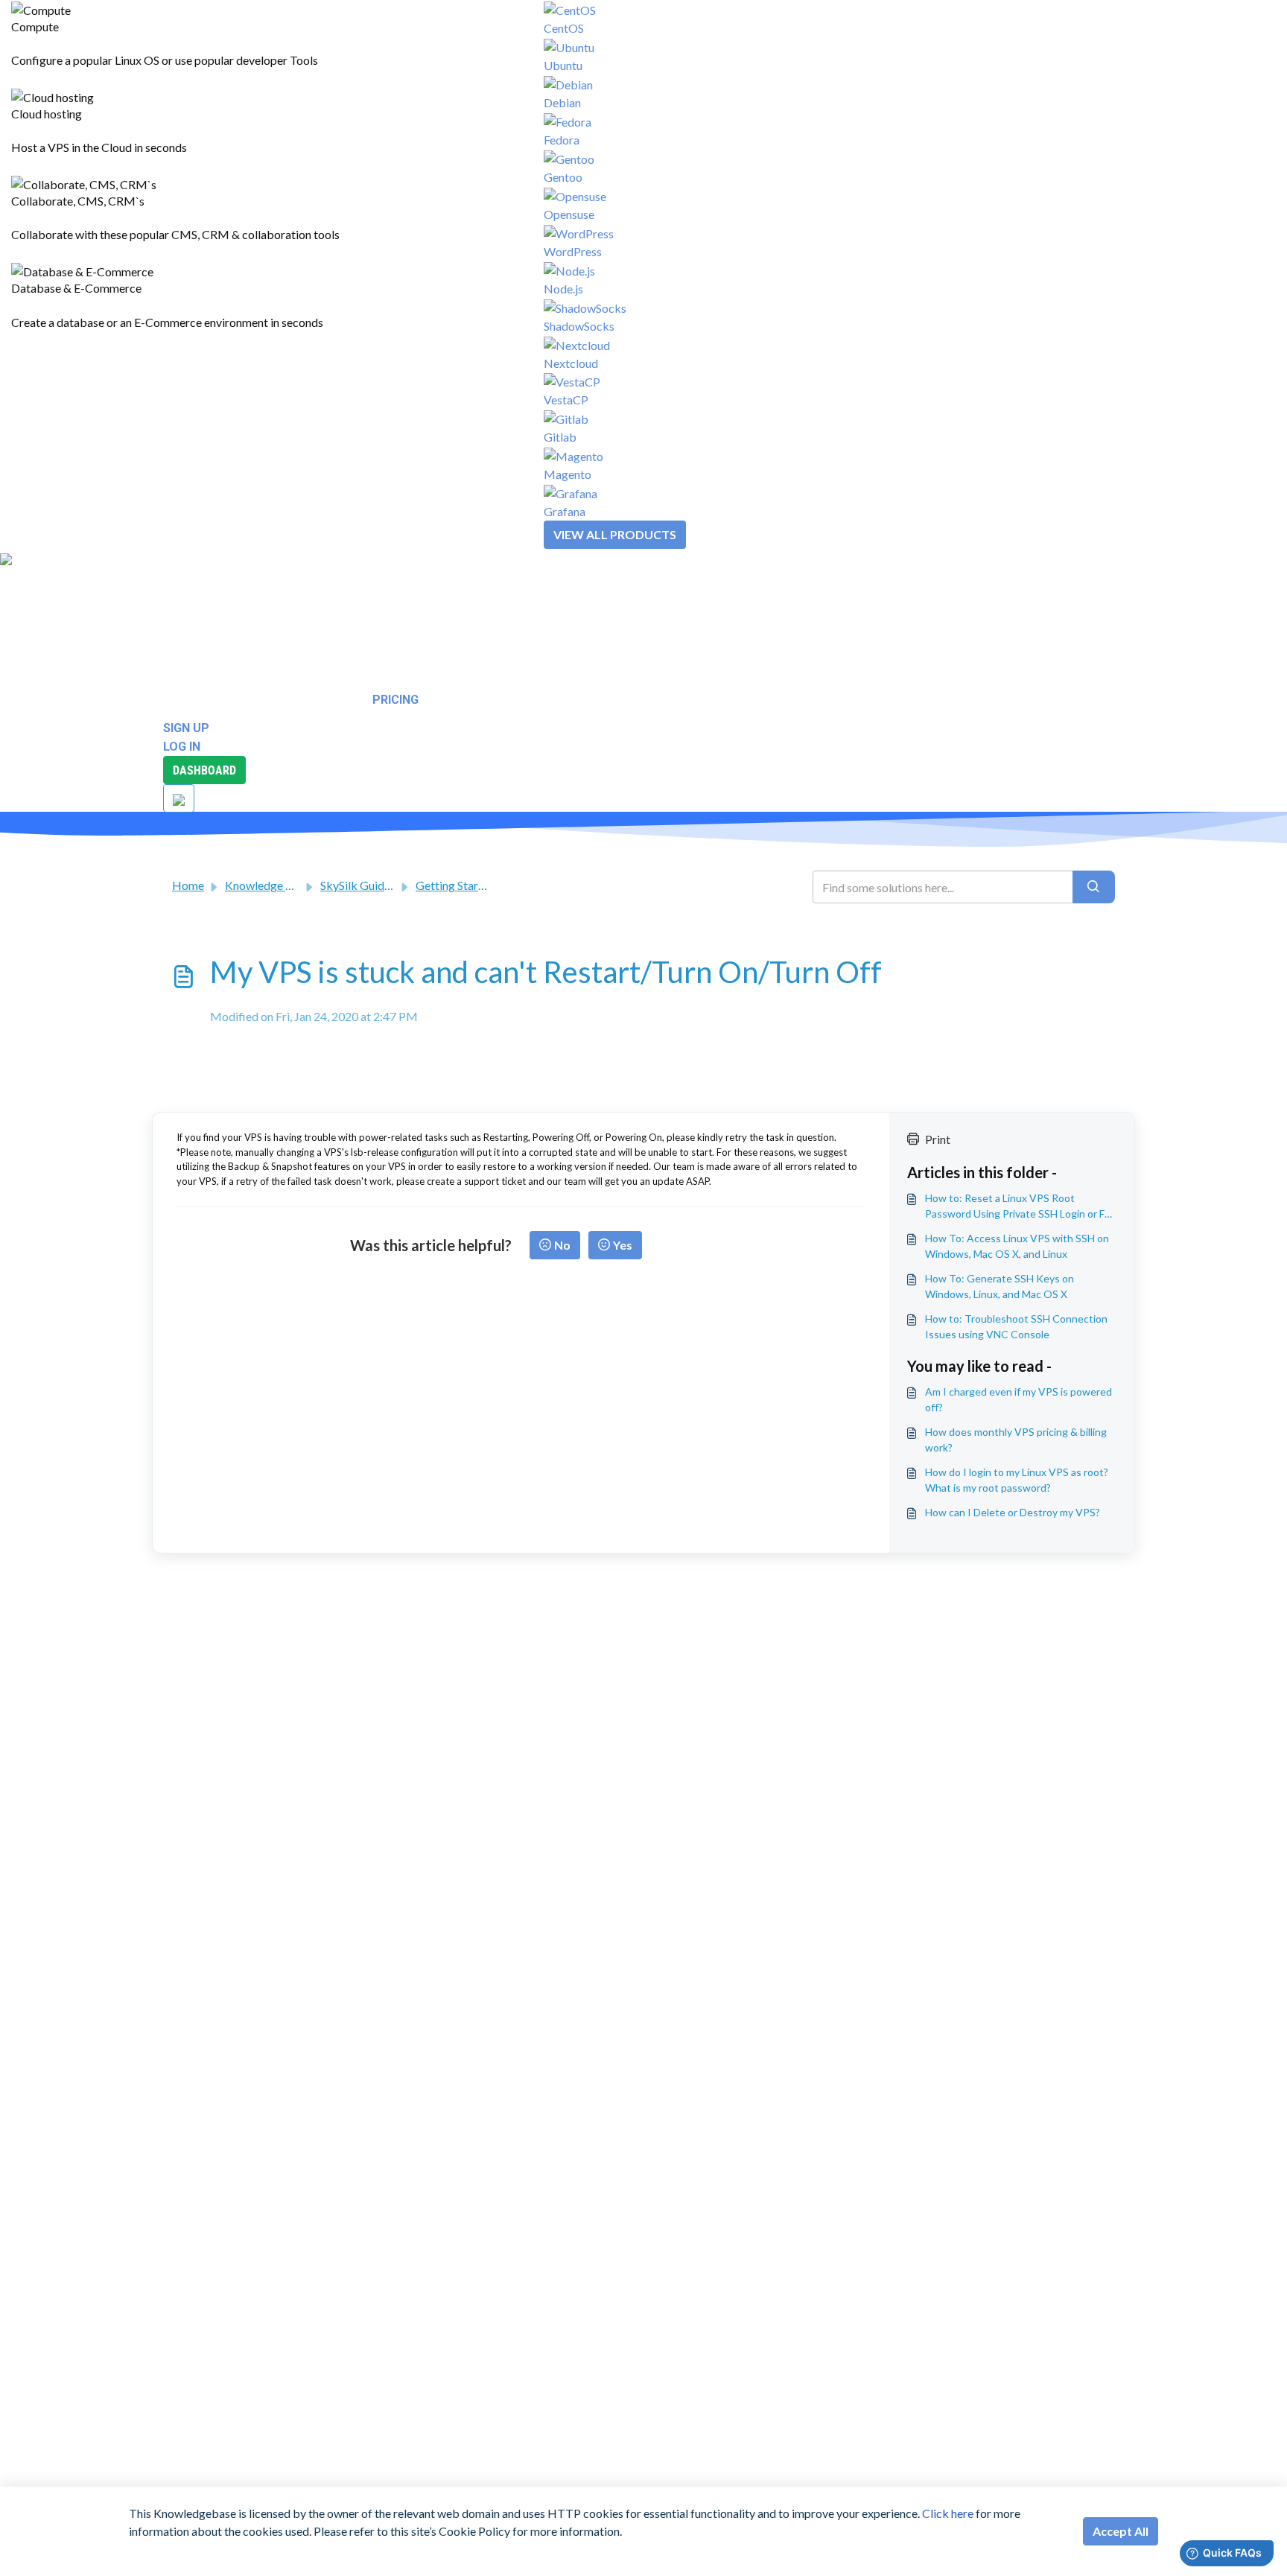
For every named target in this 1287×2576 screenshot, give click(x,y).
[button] (54, 577)
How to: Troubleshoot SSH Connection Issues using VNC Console (1016, 1326)
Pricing (395, 700)
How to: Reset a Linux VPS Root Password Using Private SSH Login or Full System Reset (1020, 1206)
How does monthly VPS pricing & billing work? (1016, 1440)
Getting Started (455, 885)
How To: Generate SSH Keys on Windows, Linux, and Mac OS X (1000, 1286)
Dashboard (204, 770)
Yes (623, 1245)
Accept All (1121, 2531)
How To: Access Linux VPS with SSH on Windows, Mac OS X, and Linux (1017, 1246)
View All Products (615, 534)
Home (188, 885)
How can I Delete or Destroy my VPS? (1013, 1512)
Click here (948, 2513)
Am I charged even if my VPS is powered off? (1019, 1399)
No (562, 1245)
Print (938, 1139)
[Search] (1094, 887)
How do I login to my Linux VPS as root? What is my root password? (1017, 1480)
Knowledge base (267, 885)
